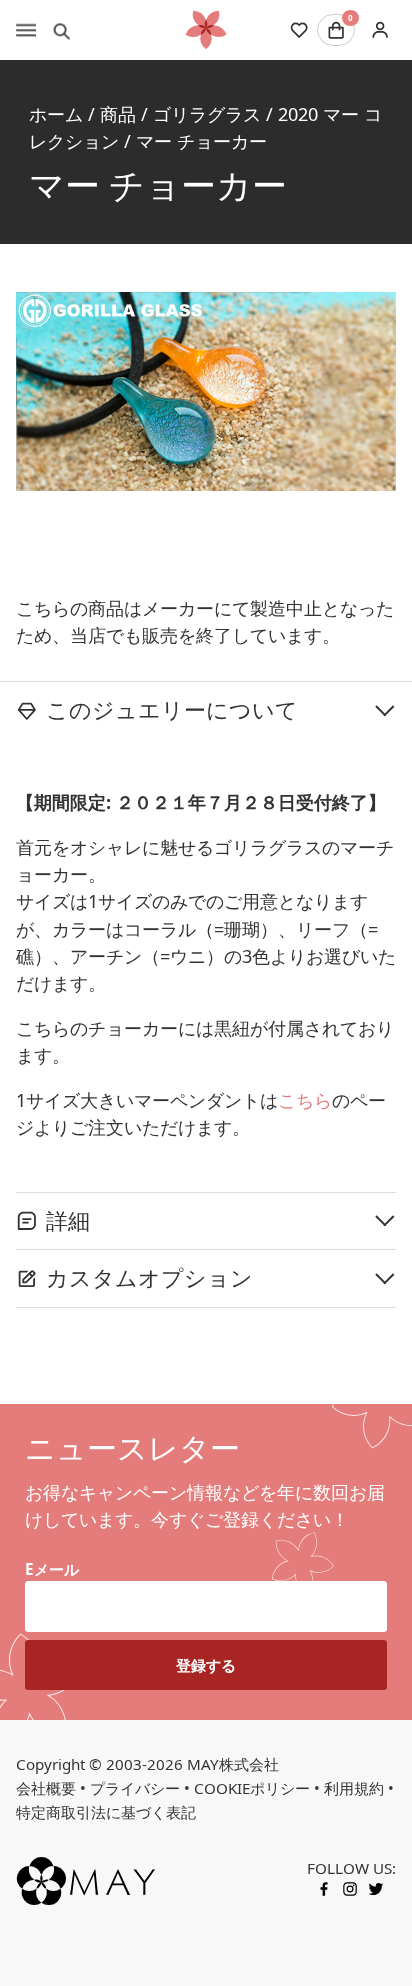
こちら (305, 1100)
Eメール (52, 1569)
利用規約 (354, 1788)
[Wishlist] (299, 30)
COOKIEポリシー (252, 1788)
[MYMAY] (206, 30)
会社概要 (46, 1788)
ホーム (56, 114)
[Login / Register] (379, 30)
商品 (118, 114)
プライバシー (135, 1788)
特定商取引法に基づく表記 (106, 1812)
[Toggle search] (62, 30)
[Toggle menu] (26, 30)
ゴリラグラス (207, 114)
